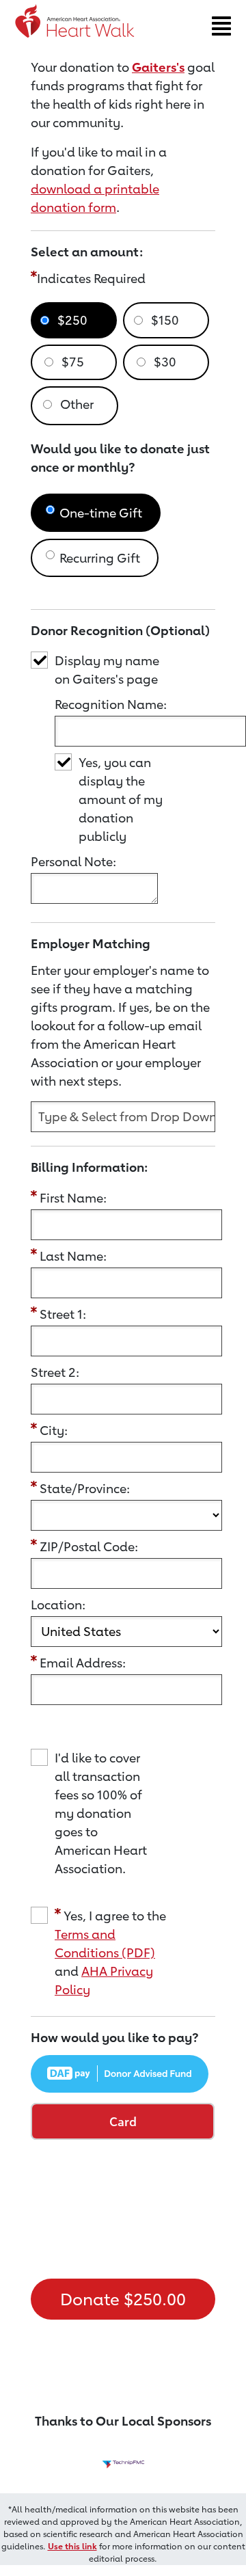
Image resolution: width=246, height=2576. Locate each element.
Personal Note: (73, 861)
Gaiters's (158, 67)
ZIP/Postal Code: (89, 1546)
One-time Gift (101, 513)
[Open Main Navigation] (221, 26)
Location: (58, 1605)
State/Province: (85, 1488)
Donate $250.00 (123, 2299)
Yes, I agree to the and (110, 1953)
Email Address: (83, 1663)
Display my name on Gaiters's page (107, 670)
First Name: (73, 1198)
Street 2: (55, 1372)
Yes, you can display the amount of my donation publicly (121, 799)
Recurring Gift (100, 558)
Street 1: (63, 1314)
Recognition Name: (111, 704)
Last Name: (73, 1256)
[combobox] (123, 1117)
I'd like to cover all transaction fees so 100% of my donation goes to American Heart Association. (101, 1813)
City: (54, 1430)
